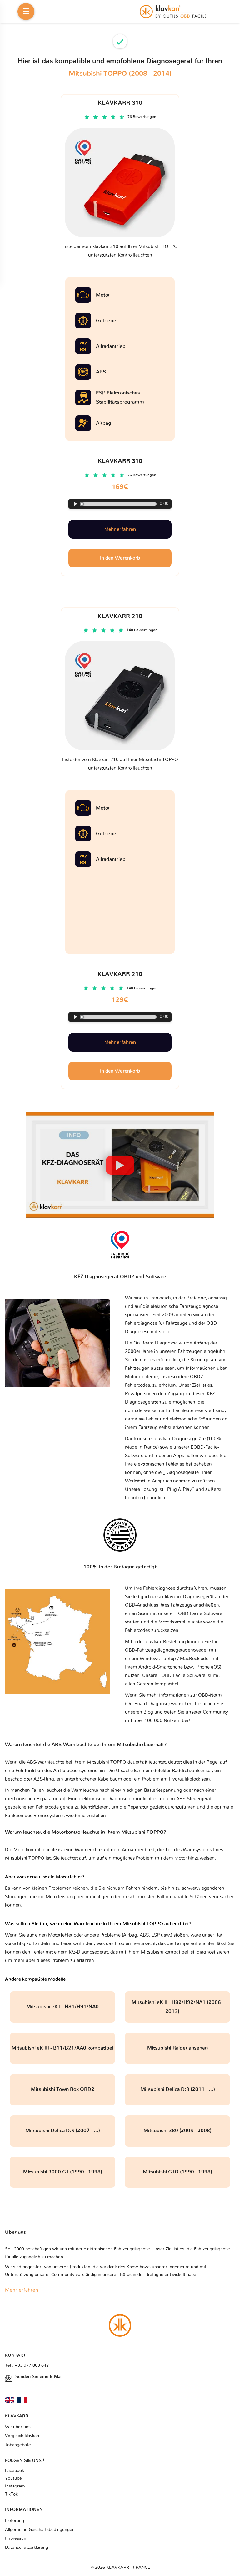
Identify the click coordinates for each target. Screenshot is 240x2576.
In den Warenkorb (120, 1071)
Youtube (13, 2478)
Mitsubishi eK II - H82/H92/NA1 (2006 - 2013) (178, 2007)
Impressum (16, 2538)
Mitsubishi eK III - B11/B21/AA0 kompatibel (62, 2048)
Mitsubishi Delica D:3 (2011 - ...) (178, 2089)
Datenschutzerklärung (27, 2548)
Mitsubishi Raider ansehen (177, 2048)
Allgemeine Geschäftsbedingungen (40, 2530)
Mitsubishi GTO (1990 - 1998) (177, 2172)
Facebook (15, 2471)
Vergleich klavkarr (22, 2436)
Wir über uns (18, 2427)
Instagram (15, 2486)
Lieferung (15, 2521)
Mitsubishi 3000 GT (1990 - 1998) (63, 2172)
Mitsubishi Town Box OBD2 (63, 2089)
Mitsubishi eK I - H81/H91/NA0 (62, 2007)
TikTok (11, 2494)
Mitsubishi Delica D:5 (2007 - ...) (63, 2131)
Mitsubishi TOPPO (25, 1858)
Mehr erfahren (120, 1042)
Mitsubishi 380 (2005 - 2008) (177, 2131)
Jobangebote (18, 2445)
